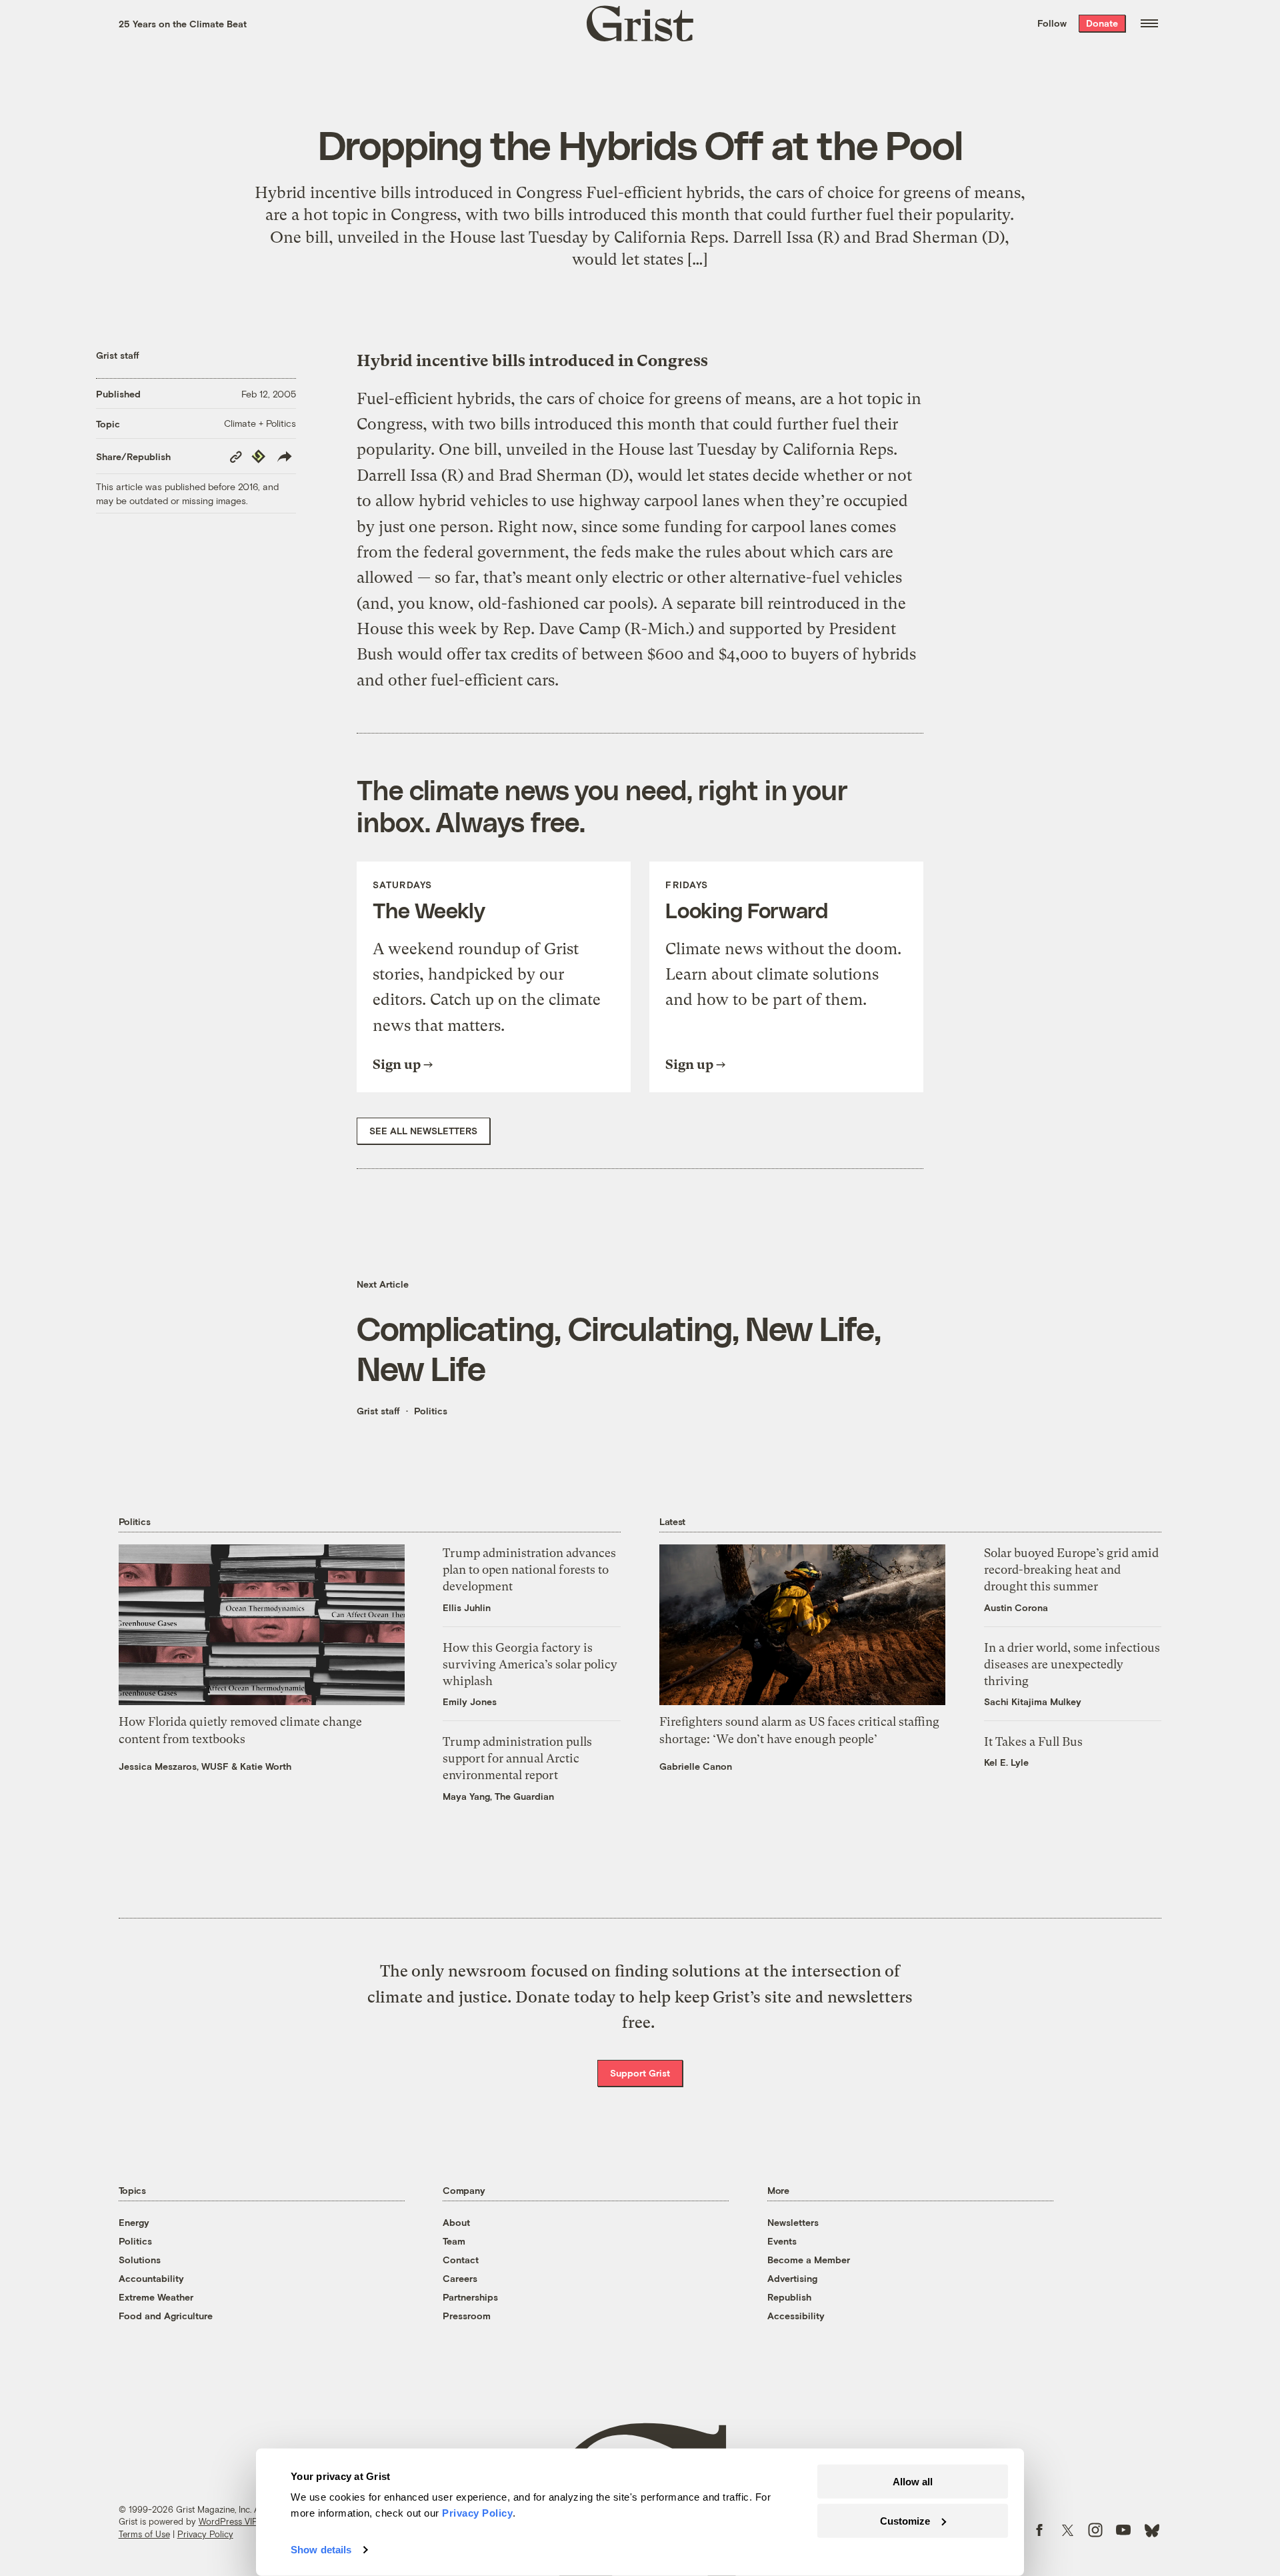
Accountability (151, 2278)
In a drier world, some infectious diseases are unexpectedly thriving (1072, 1664)
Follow (1052, 23)
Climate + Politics (260, 423)
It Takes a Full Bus (1033, 1741)
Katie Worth (266, 1766)
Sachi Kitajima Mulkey (1033, 1701)
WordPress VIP (228, 2521)
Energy (134, 2222)
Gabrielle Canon (696, 1766)
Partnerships (470, 2297)
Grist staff (118, 355)
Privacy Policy (205, 2534)
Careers (460, 2278)
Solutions (140, 2260)
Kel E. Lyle (1006, 1762)
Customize (905, 2520)
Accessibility (796, 2316)
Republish (789, 2297)
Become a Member (809, 2260)
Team (454, 2241)
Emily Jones (470, 1701)
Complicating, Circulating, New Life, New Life (619, 1348)
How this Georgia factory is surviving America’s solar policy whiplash (530, 1664)
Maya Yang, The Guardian (498, 1796)
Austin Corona (1016, 1607)
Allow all (913, 2482)
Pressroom (467, 2316)
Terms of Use (144, 2534)
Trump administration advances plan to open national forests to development (529, 1569)
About (456, 2222)
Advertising (792, 2278)
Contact (461, 2260)
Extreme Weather (156, 2297)
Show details (321, 2550)
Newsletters (793, 2222)
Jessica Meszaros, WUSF (174, 1766)
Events (782, 2241)
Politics (431, 1411)
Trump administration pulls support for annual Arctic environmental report (517, 1758)
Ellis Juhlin (467, 1607)
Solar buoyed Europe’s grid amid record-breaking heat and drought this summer (1071, 1569)
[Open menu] (1149, 23)
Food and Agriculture (166, 2316)
